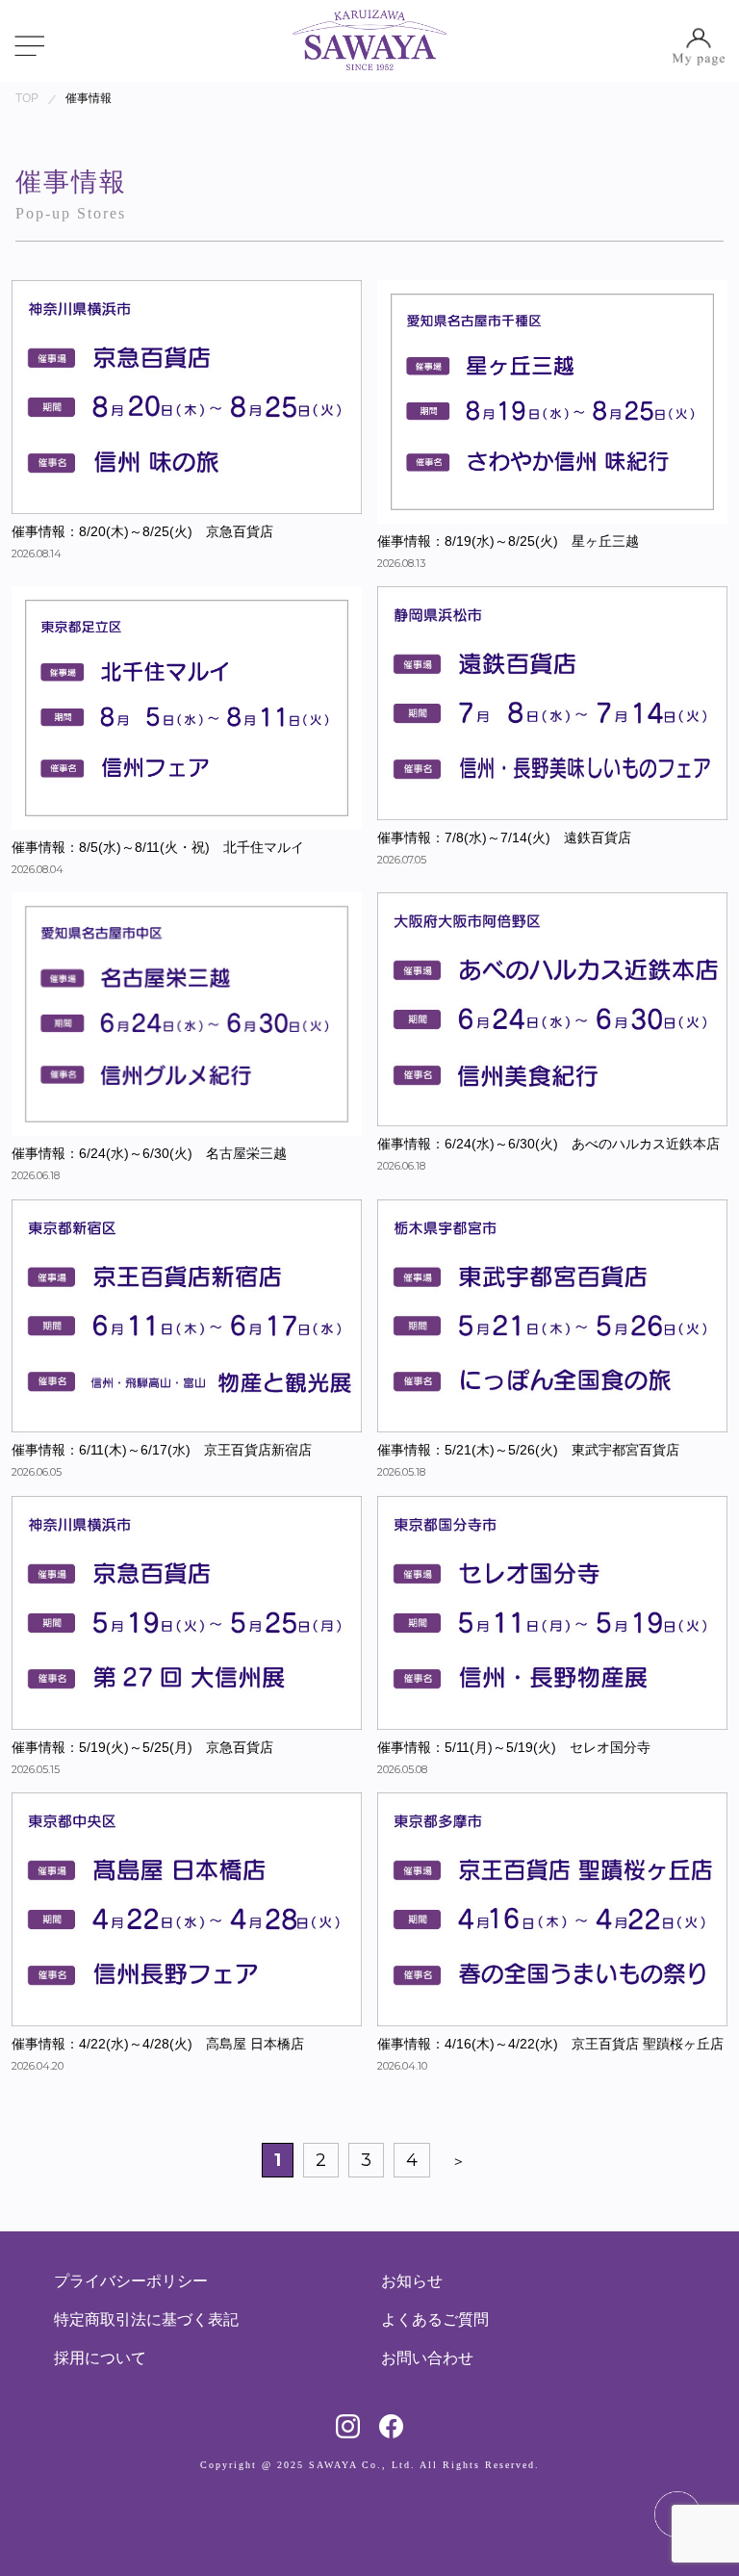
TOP (27, 98)
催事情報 (89, 98)
